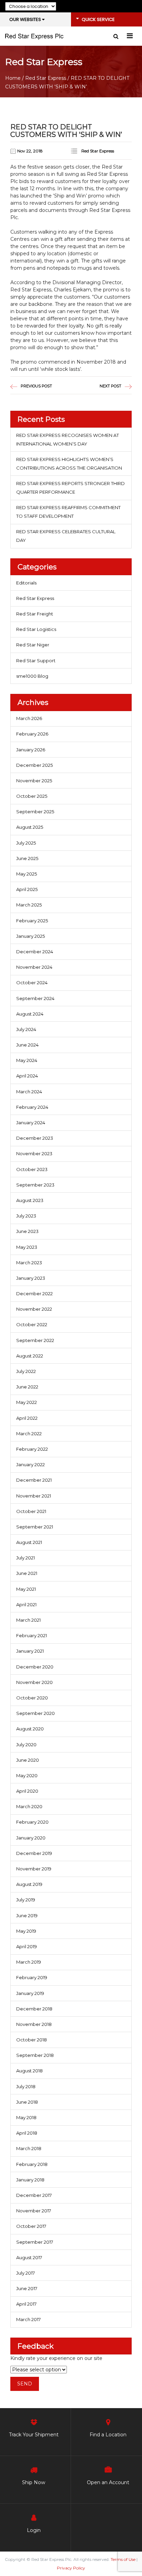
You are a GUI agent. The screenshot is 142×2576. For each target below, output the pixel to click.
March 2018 (29, 2148)
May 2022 (27, 1402)
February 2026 (32, 734)
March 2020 (29, 1806)
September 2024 (35, 998)
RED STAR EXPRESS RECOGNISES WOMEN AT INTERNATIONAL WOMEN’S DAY (68, 439)
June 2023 (27, 1231)
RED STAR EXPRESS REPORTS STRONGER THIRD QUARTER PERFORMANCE (70, 488)
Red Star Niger (33, 645)
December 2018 (34, 2009)
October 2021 (31, 1511)
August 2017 (29, 2257)
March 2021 (28, 1620)
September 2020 (35, 1713)
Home (13, 78)
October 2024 (32, 983)
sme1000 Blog (32, 676)
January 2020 (31, 1838)
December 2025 (34, 765)
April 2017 (26, 2304)
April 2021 (26, 1604)
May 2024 (27, 1060)
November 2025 (34, 781)
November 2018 (34, 2024)
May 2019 (26, 1931)
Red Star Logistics (36, 629)
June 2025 (27, 858)
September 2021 (35, 1527)
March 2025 (29, 905)
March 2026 (29, 718)
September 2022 (35, 1340)
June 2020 (28, 1760)
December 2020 (35, 1667)
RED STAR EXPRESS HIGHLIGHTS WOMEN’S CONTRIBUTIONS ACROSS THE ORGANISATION (69, 464)
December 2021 (34, 1480)
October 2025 (32, 796)
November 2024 (34, 967)
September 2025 (35, 812)
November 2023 (34, 1153)
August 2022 (30, 1356)
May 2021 (26, 1589)
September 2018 (35, 2055)
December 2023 (35, 1138)
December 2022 (34, 1294)
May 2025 (27, 874)
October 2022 (32, 1324)
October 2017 (31, 2226)
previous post (36, 386)
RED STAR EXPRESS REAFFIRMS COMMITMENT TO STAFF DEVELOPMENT (68, 512)
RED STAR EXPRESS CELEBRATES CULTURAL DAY (66, 536)
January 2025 (31, 936)
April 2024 (27, 1076)
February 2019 (32, 1977)
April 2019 (27, 1946)
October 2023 (32, 1169)
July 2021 (26, 1558)
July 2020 (26, 1745)
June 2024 (27, 1045)
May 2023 (27, 1247)
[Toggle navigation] (130, 36)
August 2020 (30, 1729)
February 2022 (32, 1449)
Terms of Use (123, 2559)
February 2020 (32, 1822)
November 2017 (34, 2211)
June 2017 (27, 2288)
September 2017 (35, 2242)
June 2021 (27, 1573)
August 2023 (30, 1200)
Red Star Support (36, 661)
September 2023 (35, 1185)
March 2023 (29, 1263)
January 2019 (30, 1993)
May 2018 (26, 2117)
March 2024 (29, 1092)
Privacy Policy (71, 2568)
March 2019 (29, 1962)
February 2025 (32, 921)
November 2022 (34, 1309)
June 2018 (27, 2102)
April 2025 (27, 889)
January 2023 (31, 1278)
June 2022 (27, 1387)
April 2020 (27, 1791)
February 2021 (32, 1635)
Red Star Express (46, 78)
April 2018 (27, 2133)
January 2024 (31, 1123)
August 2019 (29, 1884)
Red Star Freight (35, 614)
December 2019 (34, 1853)
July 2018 (26, 2086)
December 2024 (35, 952)
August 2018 (29, 2071)
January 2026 (31, 750)
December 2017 (34, 2195)
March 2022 (29, 1434)
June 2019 (27, 1915)
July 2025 (26, 843)
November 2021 (34, 1496)
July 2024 (26, 1029)
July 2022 (26, 1371)
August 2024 (30, 1014)
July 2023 (26, 1216)
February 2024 (32, 1107)
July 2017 (26, 2273)
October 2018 (32, 2040)
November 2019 (34, 1869)
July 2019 (26, 1900)
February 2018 (32, 2164)
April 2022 (27, 1418)
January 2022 (31, 1464)
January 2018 (30, 2180)
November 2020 (34, 1682)
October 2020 (32, 1698)
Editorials (26, 583)
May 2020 (27, 1775)
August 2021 (29, 1542)
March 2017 (28, 2319)
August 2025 (30, 827)
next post (110, 386)
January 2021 (30, 1651)
